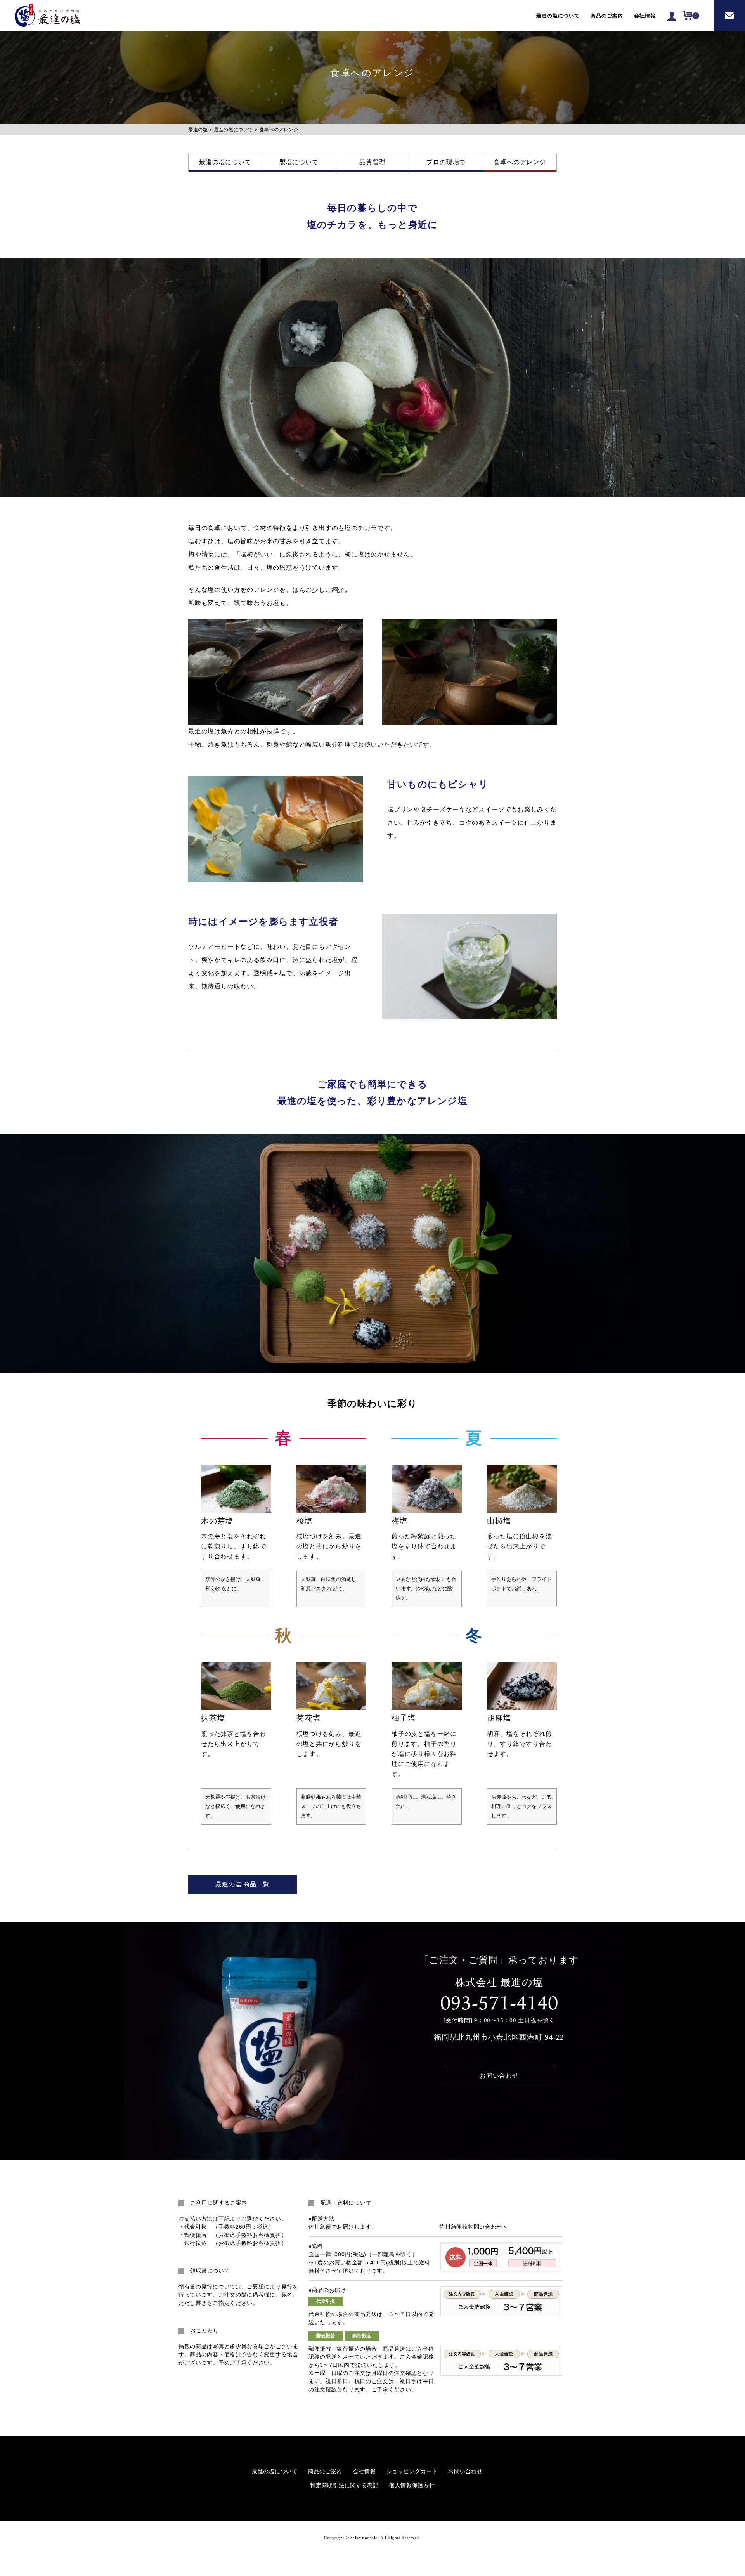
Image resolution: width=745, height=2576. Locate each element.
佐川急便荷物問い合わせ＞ (473, 2227)
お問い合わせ (729, 16)
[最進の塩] (48, 16)
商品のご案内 (607, 16)
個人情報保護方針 (412, 2485)
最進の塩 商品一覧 (242, 1884)
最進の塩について (558, 16)
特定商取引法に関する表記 (344, 2485)
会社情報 (645, 16)
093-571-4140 (499, 2003)
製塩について (299, 162)
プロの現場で (446, 162)
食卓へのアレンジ (520, 162)
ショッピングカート (412, 2471)
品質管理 (372, 162)
